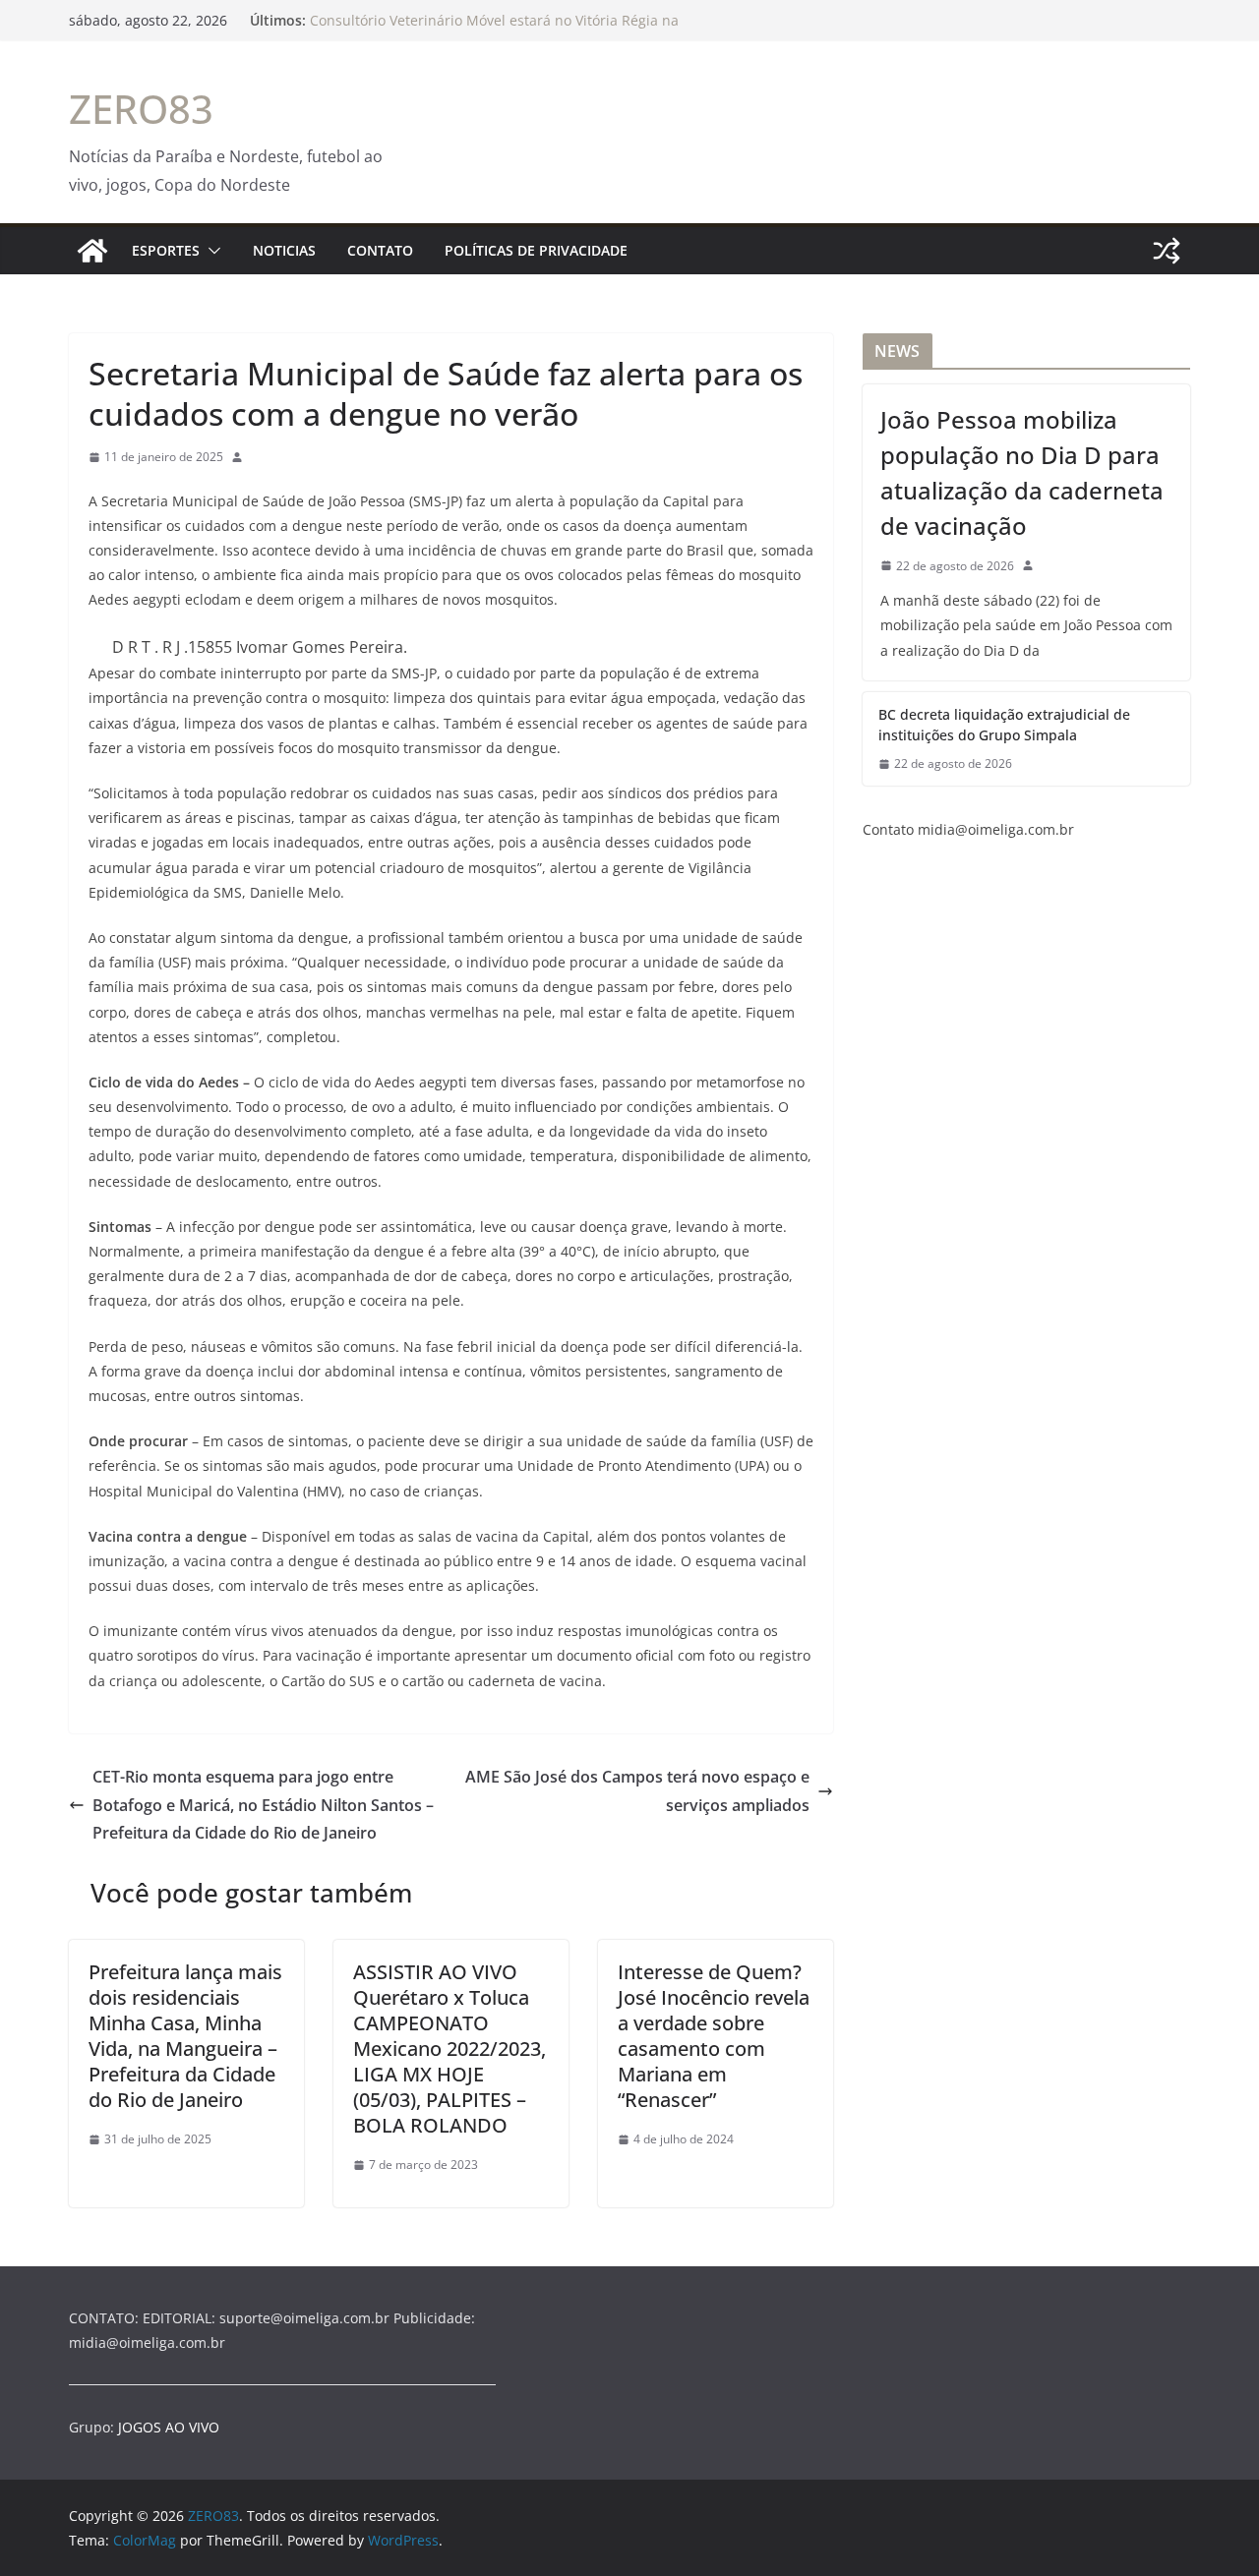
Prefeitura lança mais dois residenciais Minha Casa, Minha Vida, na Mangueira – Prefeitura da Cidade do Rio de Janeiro (185, 2036)
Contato (380, 250)
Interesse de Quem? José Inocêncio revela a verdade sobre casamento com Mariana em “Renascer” (714, 2036)
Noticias (284, 250)
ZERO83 (141, 109)
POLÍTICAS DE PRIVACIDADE (536, 250)
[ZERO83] (92, 251)
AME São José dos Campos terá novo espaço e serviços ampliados (637, 1791)
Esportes (166, 250)
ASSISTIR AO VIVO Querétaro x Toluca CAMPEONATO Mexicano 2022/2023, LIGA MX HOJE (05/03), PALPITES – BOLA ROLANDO (450, 2049)
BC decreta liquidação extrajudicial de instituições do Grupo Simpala (1004, 725)
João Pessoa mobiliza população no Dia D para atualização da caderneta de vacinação (1022, 472)
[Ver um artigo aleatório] (1167, 251)
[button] (210, 251)
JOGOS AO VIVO (169, 2427)
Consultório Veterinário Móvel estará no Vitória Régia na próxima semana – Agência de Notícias (494, 30)
